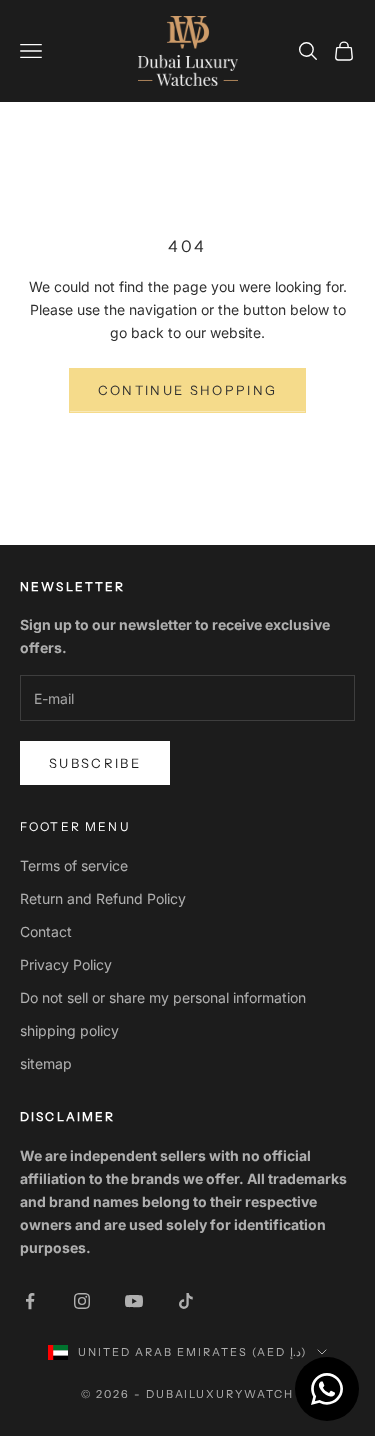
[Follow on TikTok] (186, 1301)
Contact (46, 931)
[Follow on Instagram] (82, 1301)
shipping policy (69, 1030)
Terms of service (74, 865)
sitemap (46, 1063)
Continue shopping (188, 390)
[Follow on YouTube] (134, 1301)
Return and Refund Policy (103, 898)
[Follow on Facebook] (30, 1301)
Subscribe (95, 763)
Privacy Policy (66, 964)
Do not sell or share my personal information (163, 997)
